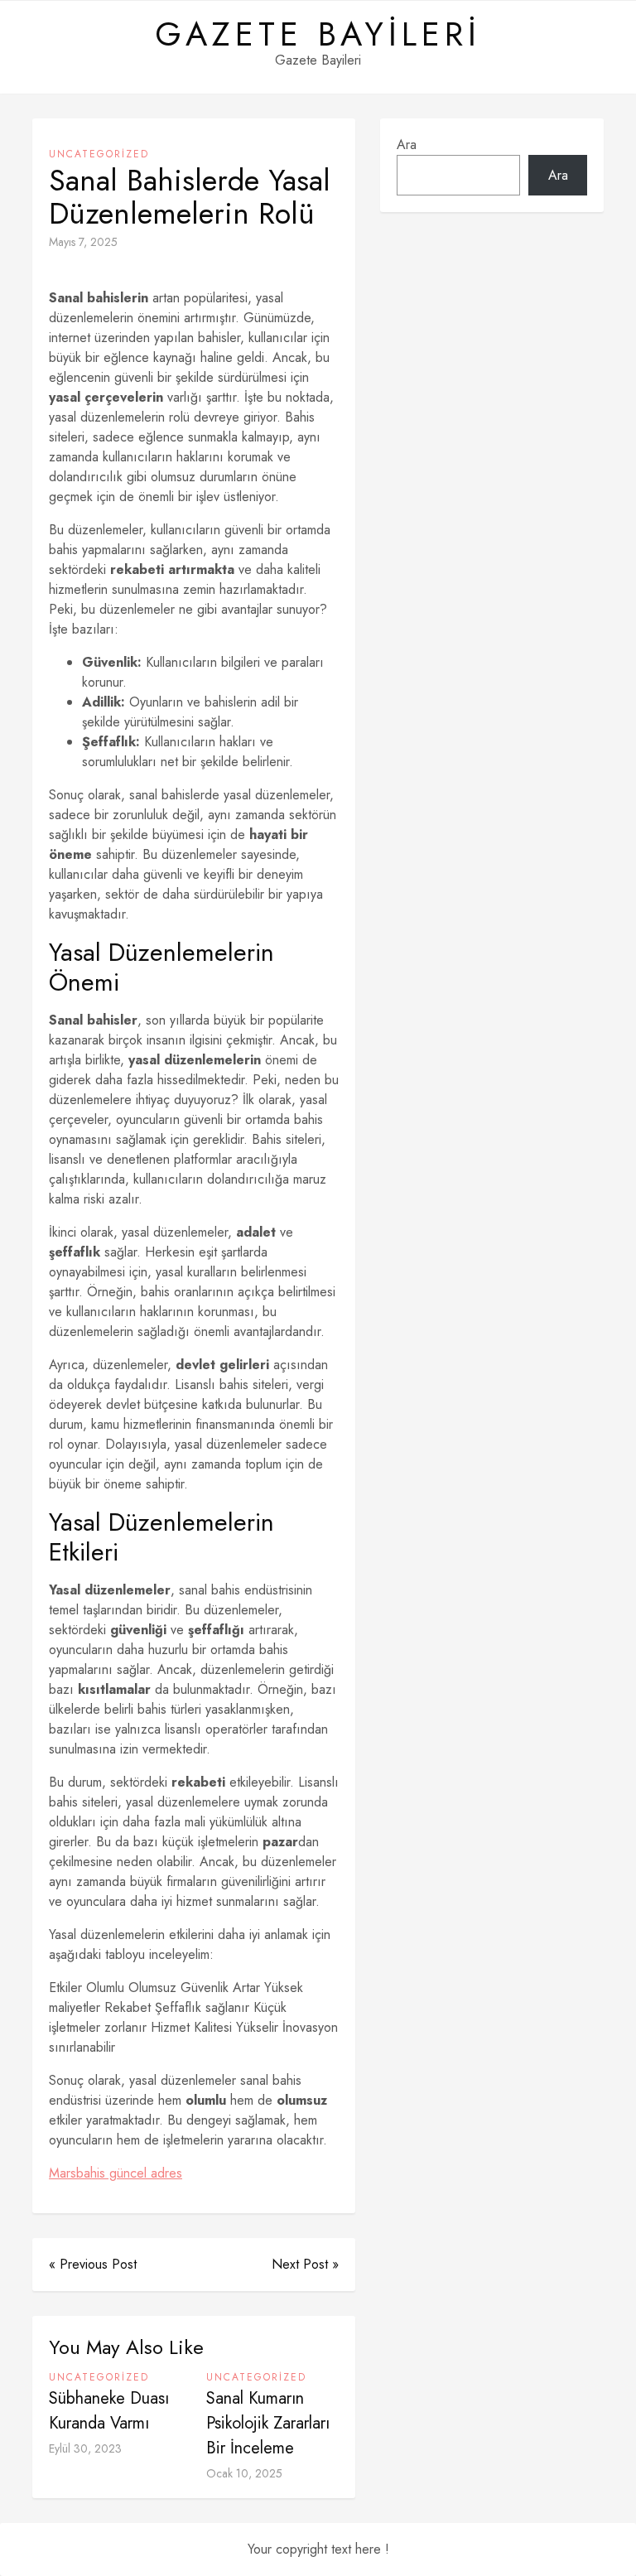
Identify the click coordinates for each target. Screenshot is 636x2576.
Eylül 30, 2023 (85, 2448)
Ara (407, 145)
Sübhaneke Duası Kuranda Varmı (109, 2411)
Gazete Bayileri (318, 34)
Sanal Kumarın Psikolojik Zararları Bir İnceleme (268, 2423)
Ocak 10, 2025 (244, 2473)
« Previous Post (93, 2264)
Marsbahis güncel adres (116, 2173)
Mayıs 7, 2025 (83, 242)
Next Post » (305, 2264)
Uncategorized (99, 154)
